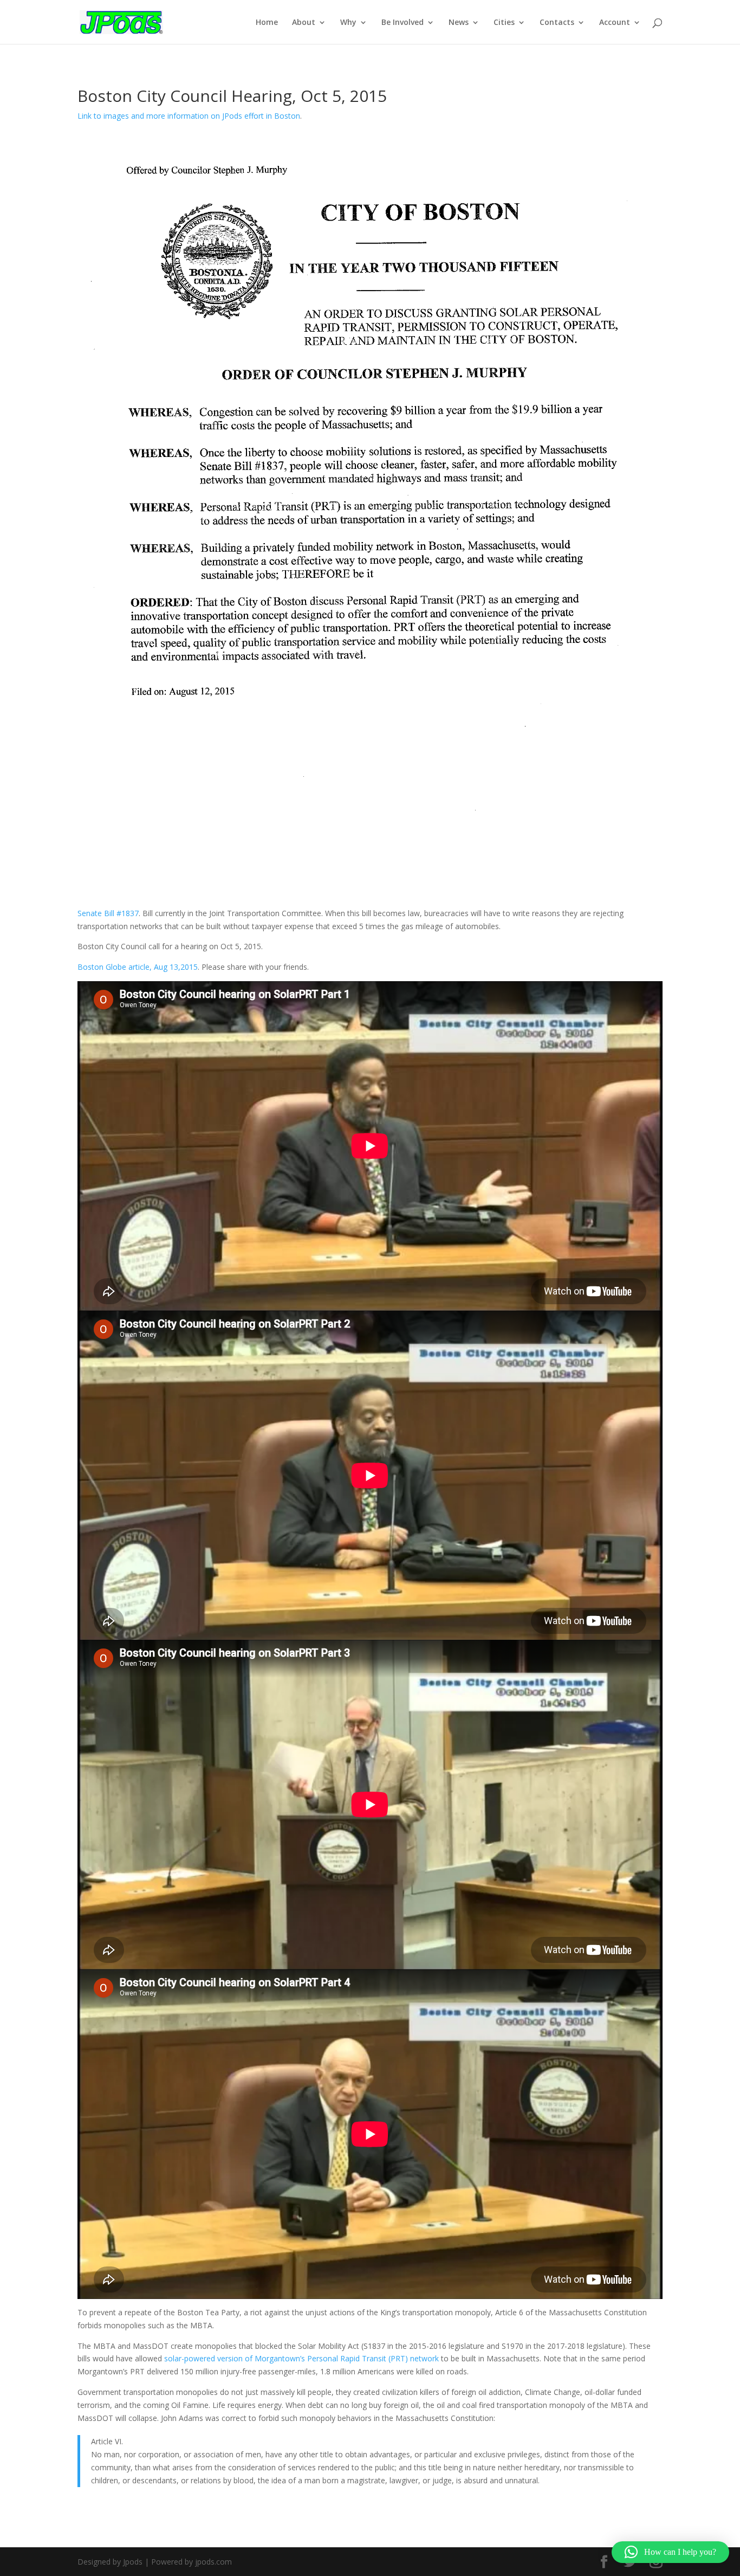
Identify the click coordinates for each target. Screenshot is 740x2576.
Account (615, 23)
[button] (670, 2552)
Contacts (557, 23)
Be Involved (403, 23)
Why (348, 23)
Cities (504, 23)
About (304, 23)
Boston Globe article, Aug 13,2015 (138, 967)
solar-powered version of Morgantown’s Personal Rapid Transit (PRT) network (301, 2358)
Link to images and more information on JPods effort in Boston (189, 116)
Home (267, 23)
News (459, 23)
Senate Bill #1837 (108, 913)
